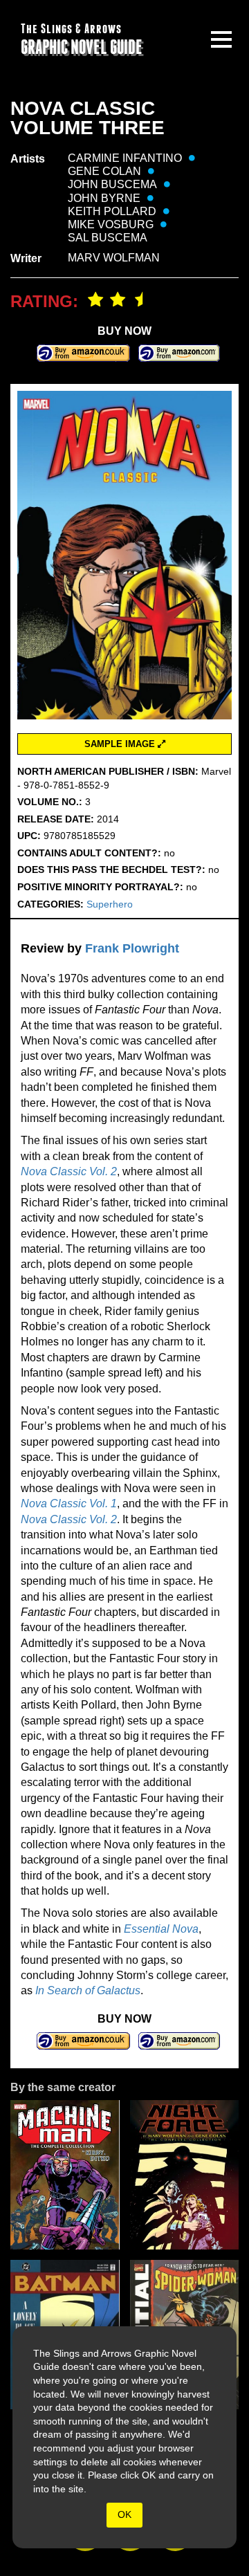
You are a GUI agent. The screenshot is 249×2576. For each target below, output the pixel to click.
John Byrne (104, 198)
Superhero (110, 904)
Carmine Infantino (125, 158)
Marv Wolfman (114, 258)
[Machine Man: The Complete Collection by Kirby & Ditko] (65, 2175)
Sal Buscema (108, 238)
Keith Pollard (112, 211)
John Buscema (112, 184)
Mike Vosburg (111, 224)
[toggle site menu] (221, 39)
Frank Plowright (132, 948)
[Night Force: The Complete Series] (185, 2175)
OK (124, 2514)
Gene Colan (104, 171)
